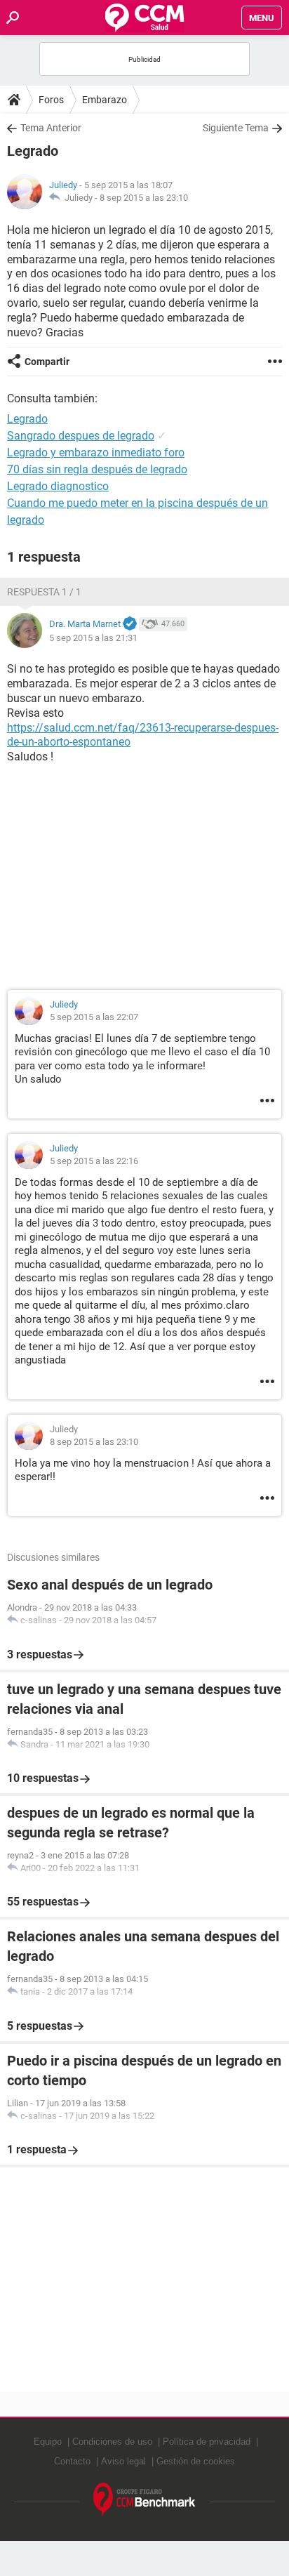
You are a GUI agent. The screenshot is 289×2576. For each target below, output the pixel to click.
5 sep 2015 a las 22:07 (94, 1017)
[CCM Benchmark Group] (144, 2500)
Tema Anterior (51, 128)
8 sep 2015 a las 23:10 (144, 198)
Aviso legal (123, 2461)
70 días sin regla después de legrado (97, 469)
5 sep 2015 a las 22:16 (94, 1161)
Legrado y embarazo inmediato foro (96, 453)
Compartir (47, 362)
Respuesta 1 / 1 (44, 592)
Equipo (48, 2442)
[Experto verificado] (130, 624)
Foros (51, 100)
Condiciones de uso (112, 2442)
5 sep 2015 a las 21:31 (93, 638)
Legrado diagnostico (58, 486)
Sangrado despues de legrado (81, 436)
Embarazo (105, 100)
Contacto (72, 2461)
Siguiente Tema (236, 128)
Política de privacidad (207, 2442)
